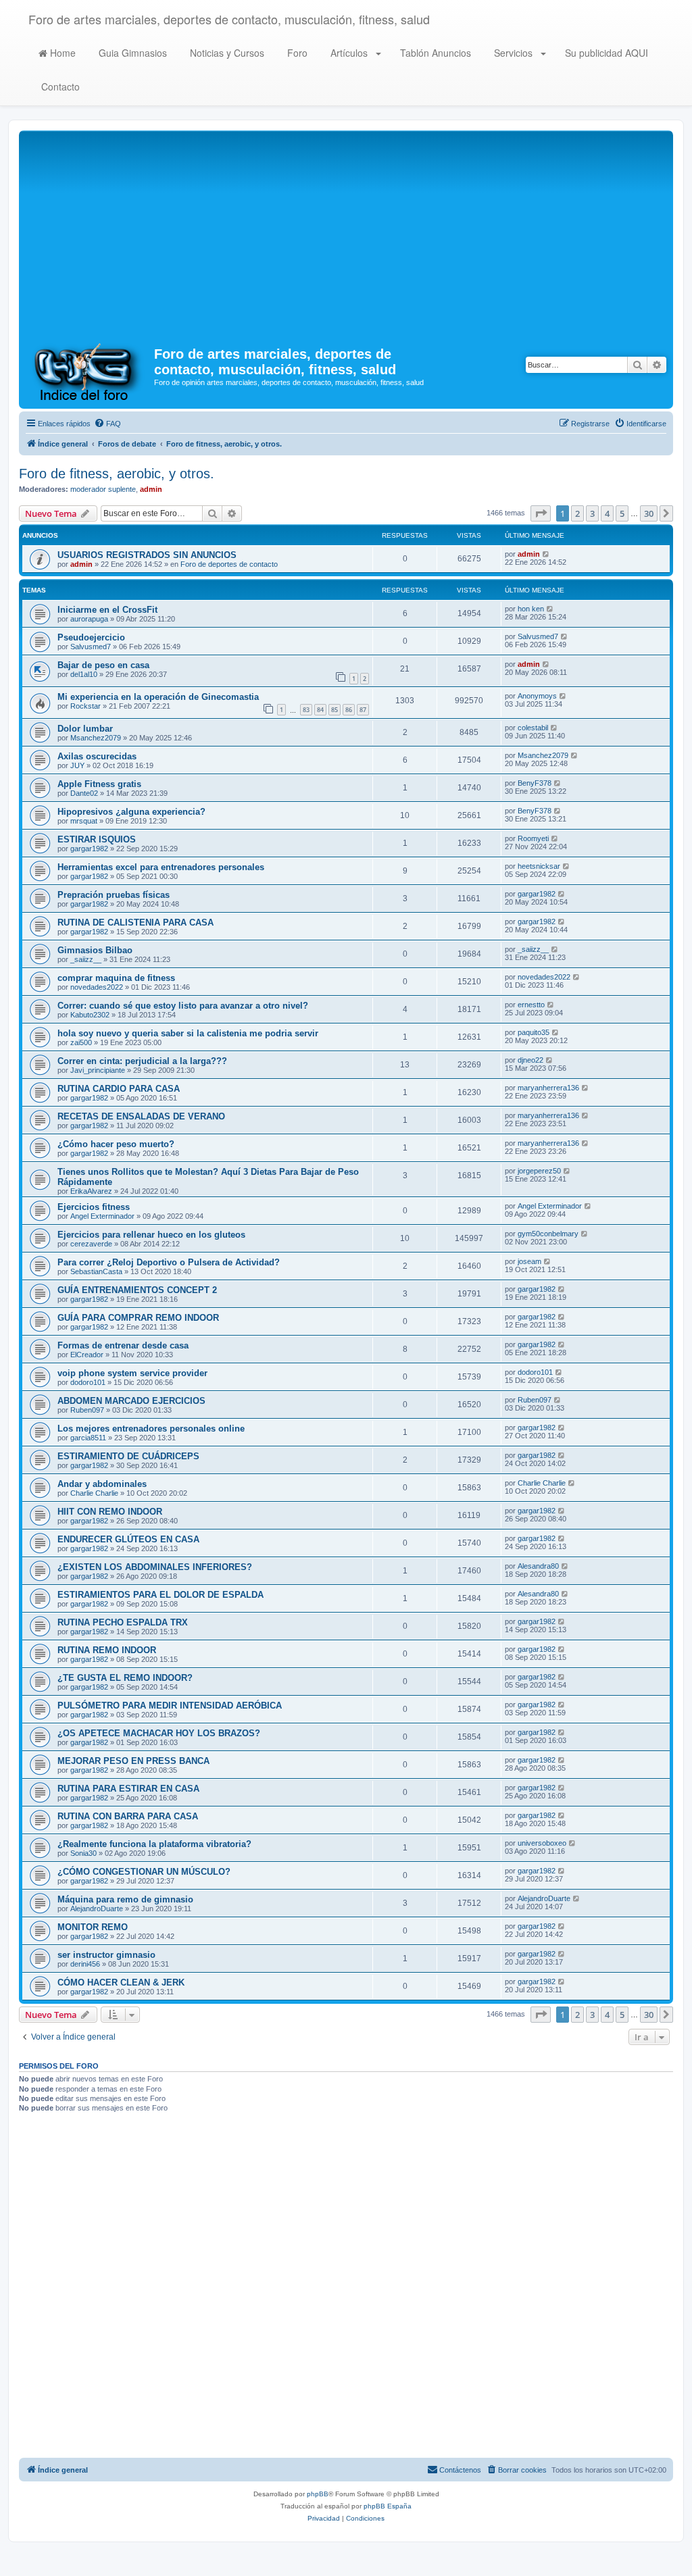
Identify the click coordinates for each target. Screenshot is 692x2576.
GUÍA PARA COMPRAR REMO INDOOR (138, 1318)
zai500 (81, 1042)
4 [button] (607, 513)
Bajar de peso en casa (103, 665)
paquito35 (534, 1032)
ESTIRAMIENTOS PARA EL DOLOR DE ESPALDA (160, 1595)
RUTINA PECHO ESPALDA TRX (123, 1622)
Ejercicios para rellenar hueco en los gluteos (151, 1235)
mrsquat (84, 821)
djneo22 (530, 1060)
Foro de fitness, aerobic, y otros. (117, 474)
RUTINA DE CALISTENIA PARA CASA (135, 923)
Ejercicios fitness (94, 1207)
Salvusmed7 (91, 647)
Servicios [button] (513, 53)
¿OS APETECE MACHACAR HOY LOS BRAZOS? (159, 1733)
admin (151, 489)
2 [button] (577, 513)
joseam (529, 1261)
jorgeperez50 (539, 1171)
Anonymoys (537, 696)
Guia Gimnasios (131, 53)
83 (306, 710)
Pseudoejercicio (91, 637)
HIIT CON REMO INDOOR (110, 1512)
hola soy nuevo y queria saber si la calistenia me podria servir (188, 1033)
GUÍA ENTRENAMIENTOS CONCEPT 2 (137, 1290)
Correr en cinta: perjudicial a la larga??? (142, 1061)
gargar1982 (89, 849)
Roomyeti (533, 838)
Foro (296, 53)
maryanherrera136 (548, 1088)
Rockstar (85, 706)
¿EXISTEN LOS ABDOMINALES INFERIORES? (155, 1567)
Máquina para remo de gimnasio (125, 1899)
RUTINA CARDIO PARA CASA (119, 1089)
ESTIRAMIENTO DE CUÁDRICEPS (128, 1456)
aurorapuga (89, 619)
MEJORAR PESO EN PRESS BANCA (133, 1761)
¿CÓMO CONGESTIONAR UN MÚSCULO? (144, 1872)
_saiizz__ (86, 959)
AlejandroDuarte (97, 1909)
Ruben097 (87, 1410)
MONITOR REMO (93, 1927)
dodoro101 (88, 1382)
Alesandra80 (538, 1566)
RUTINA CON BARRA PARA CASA (128, 1816)
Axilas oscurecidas (97, 756)
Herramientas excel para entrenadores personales (161, 867)
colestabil (533, 728)
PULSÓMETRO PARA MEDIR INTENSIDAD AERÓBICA (170, 1706)
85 (335, 710)
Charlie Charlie (94, 1493)
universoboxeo (542, 1843)
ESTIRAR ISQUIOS (97, 839)
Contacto (59, 86)
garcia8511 (88, 1438)
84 (320, 710)
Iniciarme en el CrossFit (107, 610)
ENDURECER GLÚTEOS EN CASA (128, 1539)
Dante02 (84, 793)
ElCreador (87, 1355)
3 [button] (592, 513)
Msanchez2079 (96, 738)
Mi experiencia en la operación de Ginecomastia (158, 697)
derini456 (85, 1964)
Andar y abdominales (102, 1484)
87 (363, 710)
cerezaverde (91, 1244)
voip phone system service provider (132, 1373)
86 (349, 710)
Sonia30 (83, 1853)
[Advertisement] (346, 235)
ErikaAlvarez (91, 1191)
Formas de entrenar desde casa (123, 1345)
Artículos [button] (349, 53)
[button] (541, 513)
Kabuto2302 (90, 1015)
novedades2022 (97, 987)
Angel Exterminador (102, 1216)
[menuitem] (107, 424)
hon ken (531, 609)
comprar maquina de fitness (116, 978)
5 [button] (622, 513)
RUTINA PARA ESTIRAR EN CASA (128, 1789)
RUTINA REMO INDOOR (107, 1650)
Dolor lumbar (85, 729)
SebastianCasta (96, 1271)
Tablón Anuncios (434, 53)
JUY (77, 765)
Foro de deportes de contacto (229, 564)
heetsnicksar (539, 866)
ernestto (531, 1005)
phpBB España (388, 2506)
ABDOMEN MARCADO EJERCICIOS (131, 1401)
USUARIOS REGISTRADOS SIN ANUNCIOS (147, 555)
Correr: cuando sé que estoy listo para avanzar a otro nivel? (183, 1006)
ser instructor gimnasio (106, 1955)
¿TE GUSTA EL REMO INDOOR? (125, 1678)
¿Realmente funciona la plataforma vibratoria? (154, 1844)
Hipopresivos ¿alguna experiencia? (131, 812)
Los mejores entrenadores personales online (151, 1429)
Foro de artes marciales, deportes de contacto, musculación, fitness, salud (229, 19)
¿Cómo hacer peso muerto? (116, 1144)
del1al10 (84, 674)
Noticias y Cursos (226, 53)
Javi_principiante (98, 1070)
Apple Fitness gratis (99, 784)
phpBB (318, 2494)
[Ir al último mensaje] (546, 554)
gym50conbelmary (548, 1234)
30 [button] (649, 513)
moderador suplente (103, 489)
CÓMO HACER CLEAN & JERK (121, 1982)
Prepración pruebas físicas (114, 895)
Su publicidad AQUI (605, 53)
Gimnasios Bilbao (95, 950)
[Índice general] (88, 371)
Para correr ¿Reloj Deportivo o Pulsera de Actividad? (169, 1262)
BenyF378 (535, 783)
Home (61, 53)
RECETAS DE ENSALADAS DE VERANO (141, 1116)
